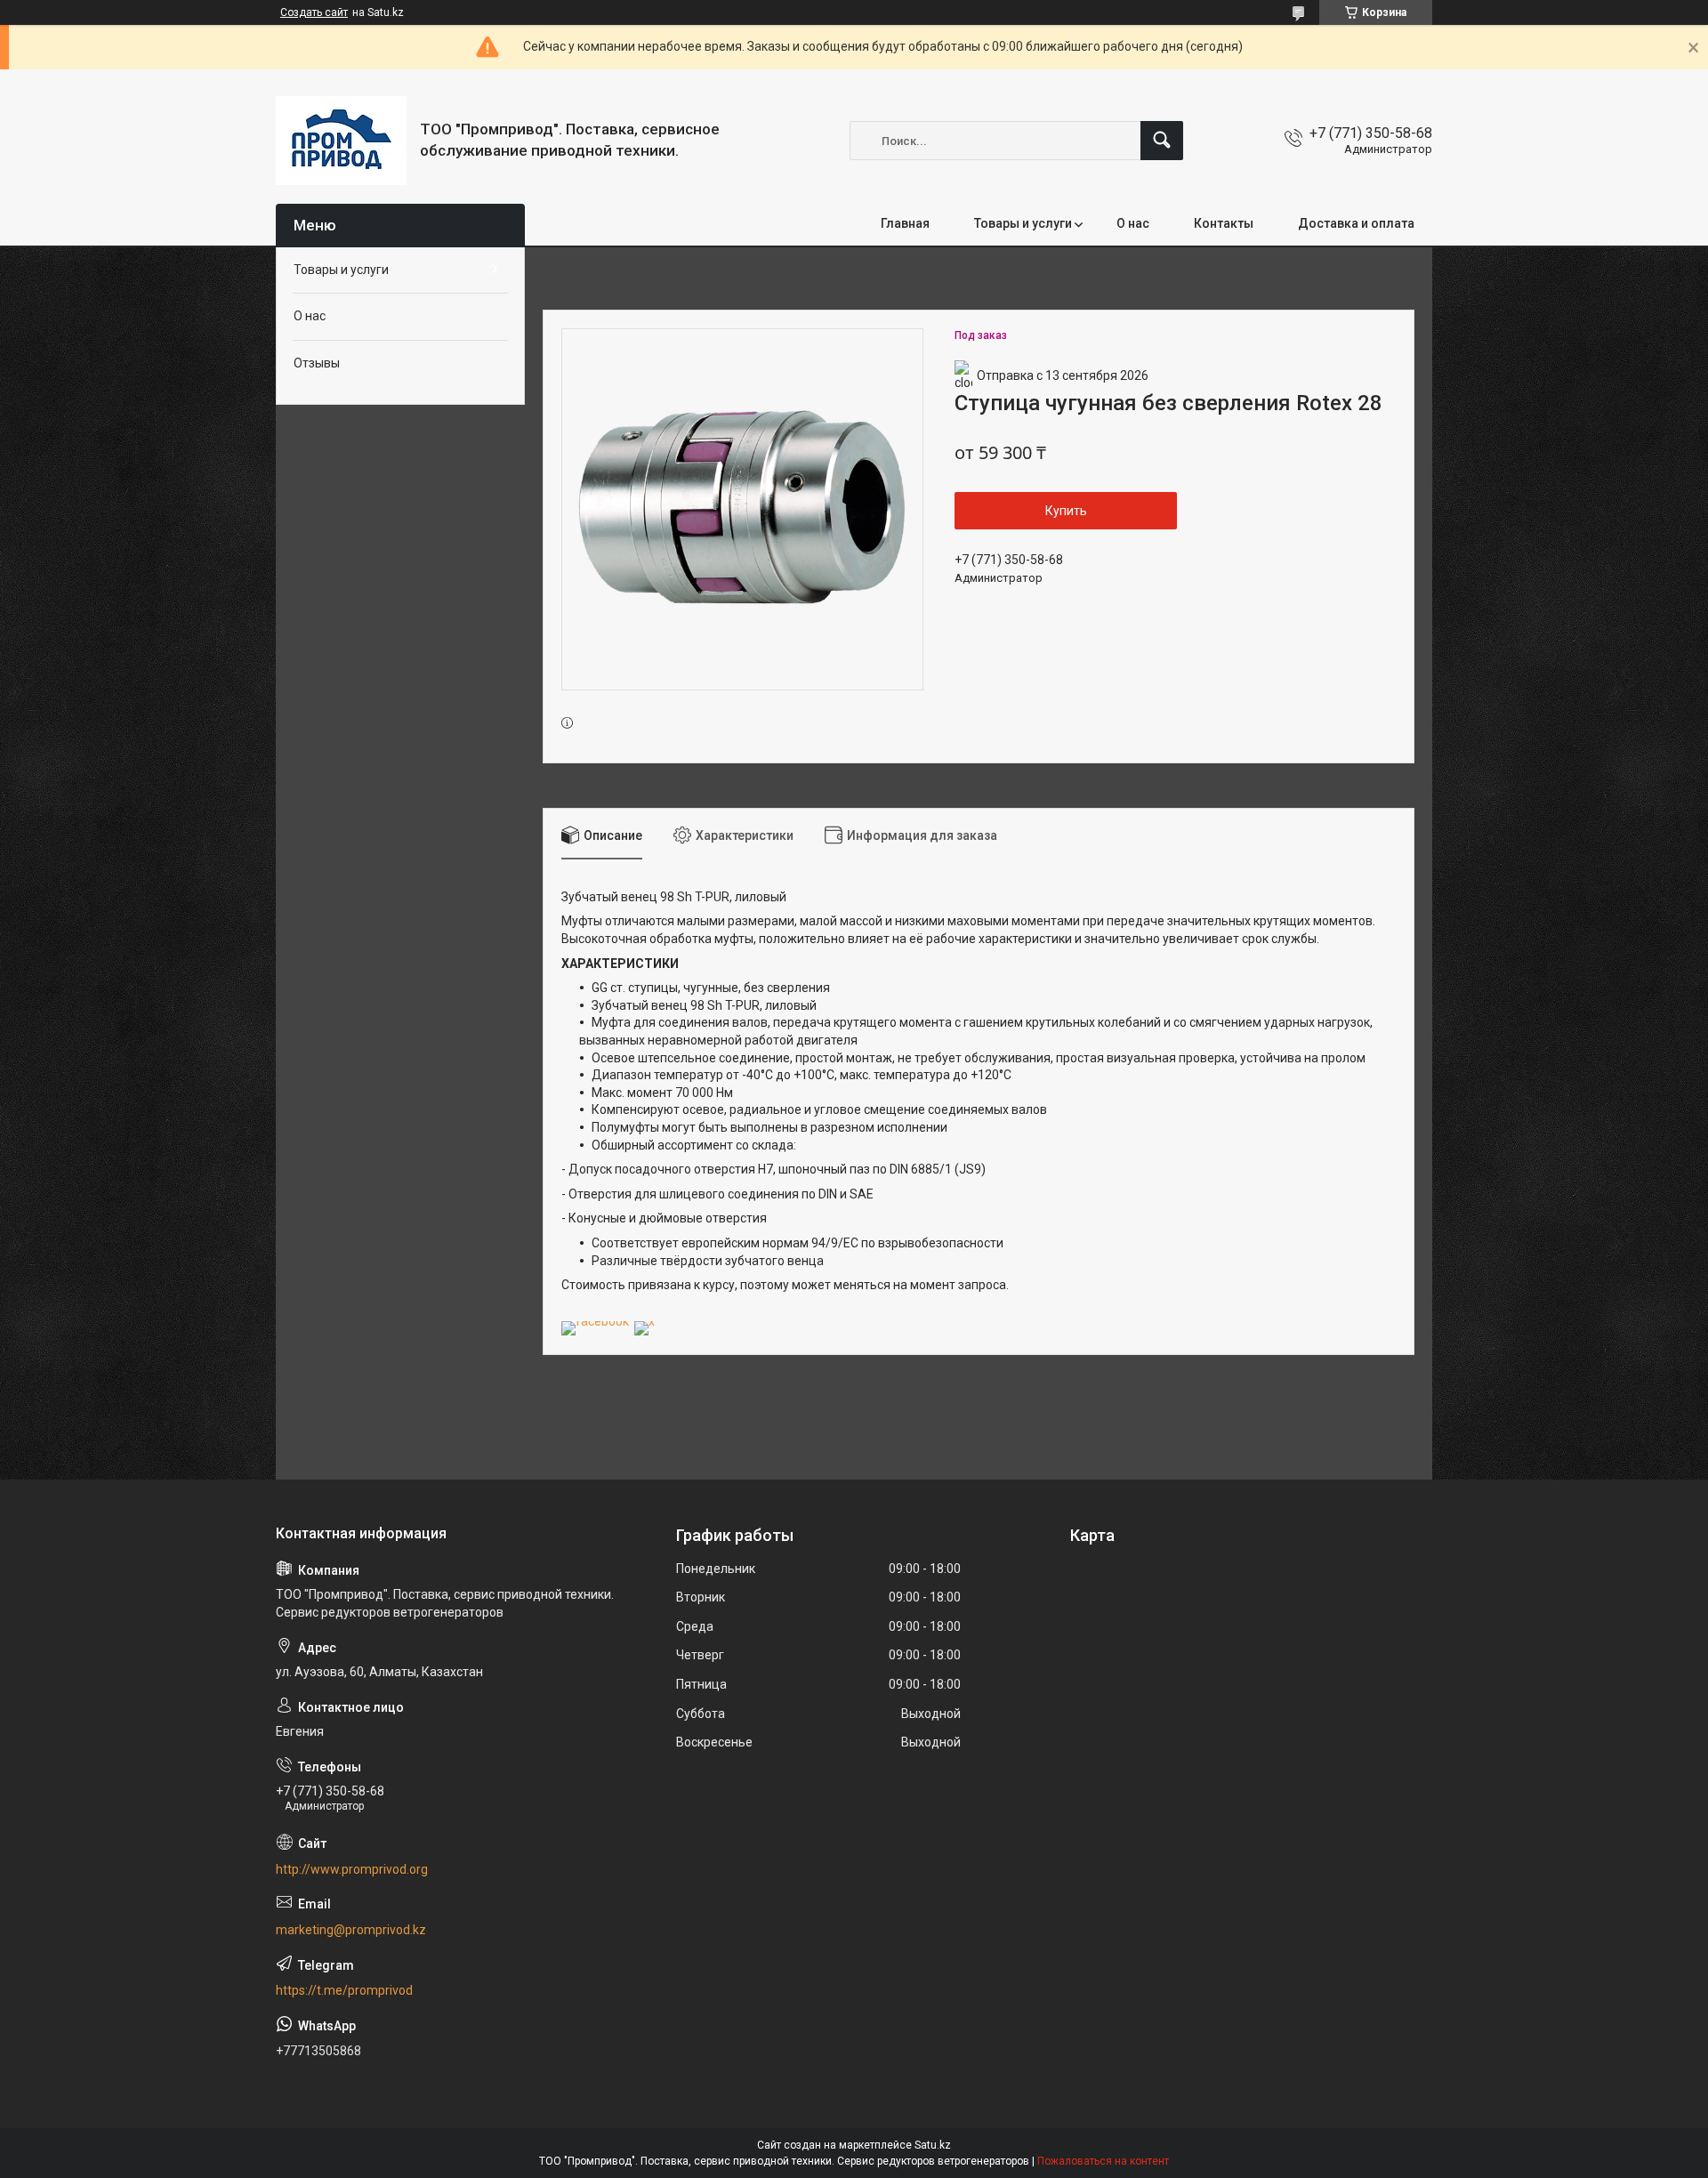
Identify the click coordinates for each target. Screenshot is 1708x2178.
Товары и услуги (1023, 223)
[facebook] (595, 1321)
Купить (1066, 511)
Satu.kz (933, 2145)
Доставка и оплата (1356, 223)
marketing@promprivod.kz (351, 1930)
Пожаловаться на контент (1103, 2161)
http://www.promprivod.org (352, 1869)
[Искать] (1162, 141)
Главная (905, 223)
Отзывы (317, 363)
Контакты (1224, 223)
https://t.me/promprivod (344, 1990)
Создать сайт (314, 12)
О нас (1133, 223)
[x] (645, 1321)
